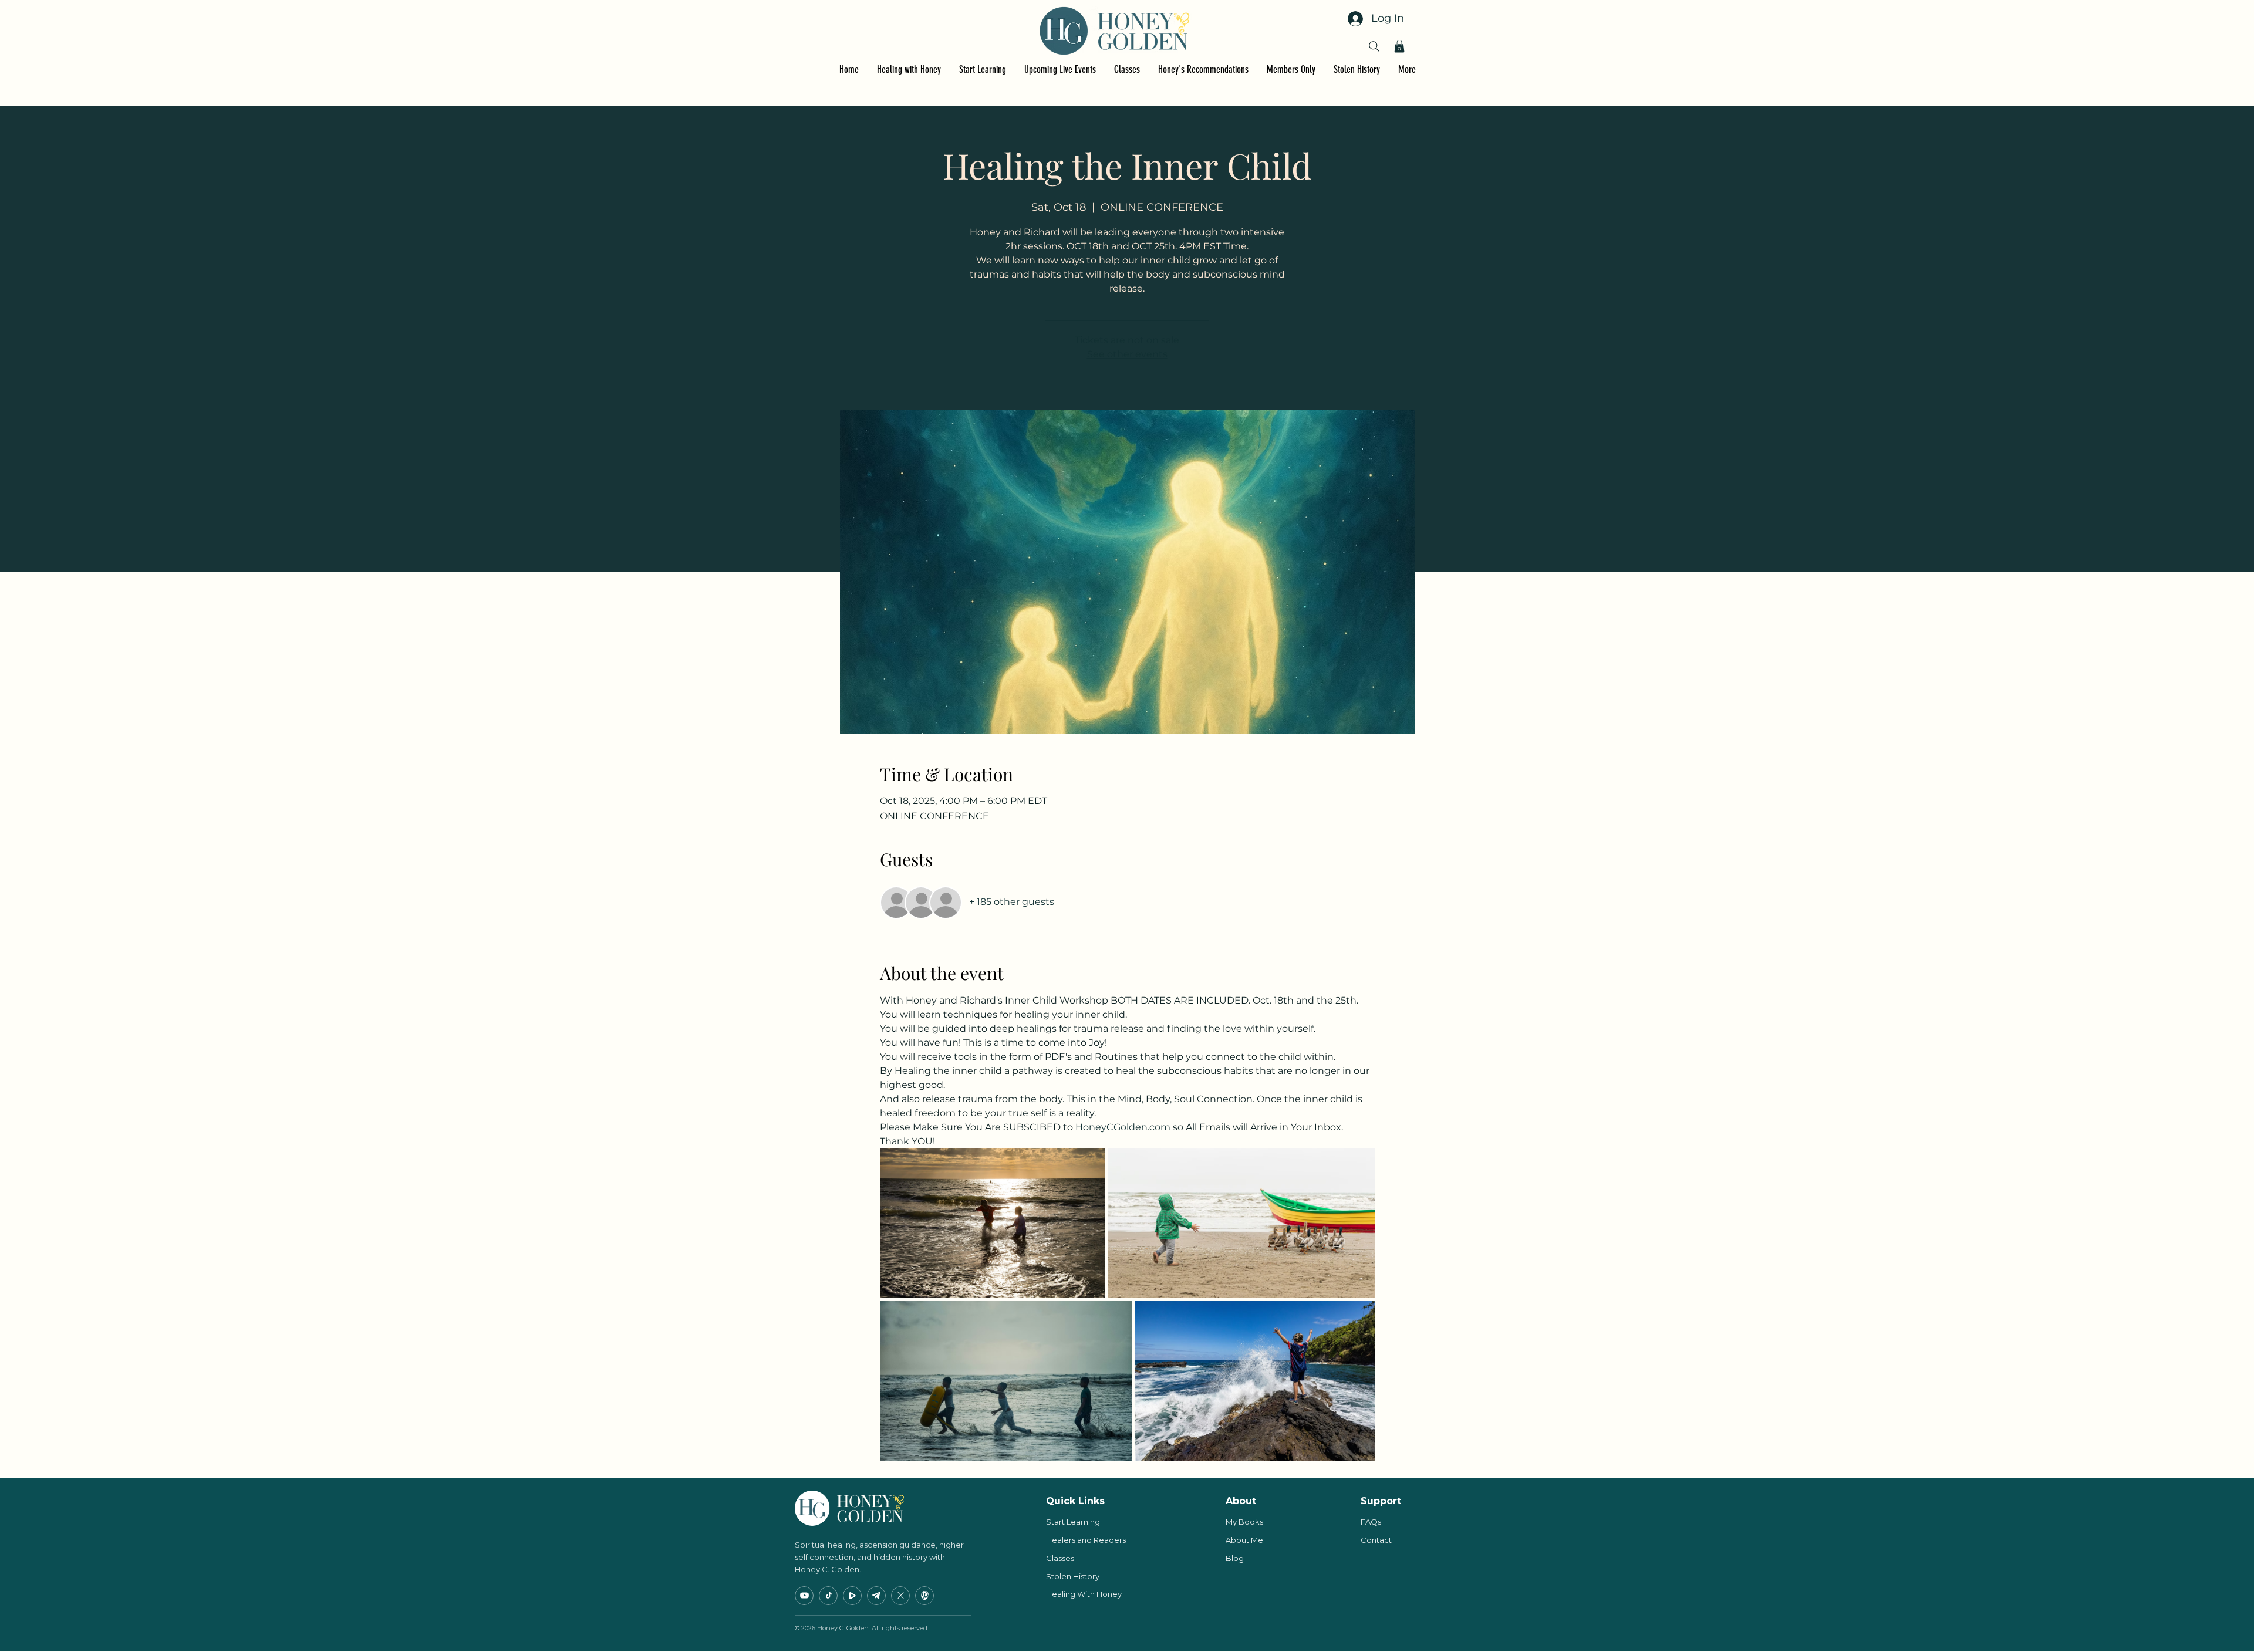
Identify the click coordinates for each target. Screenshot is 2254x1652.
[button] (1399, 46)
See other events (1127, 354)
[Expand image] (993, 1224)
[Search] (1374, 46)
